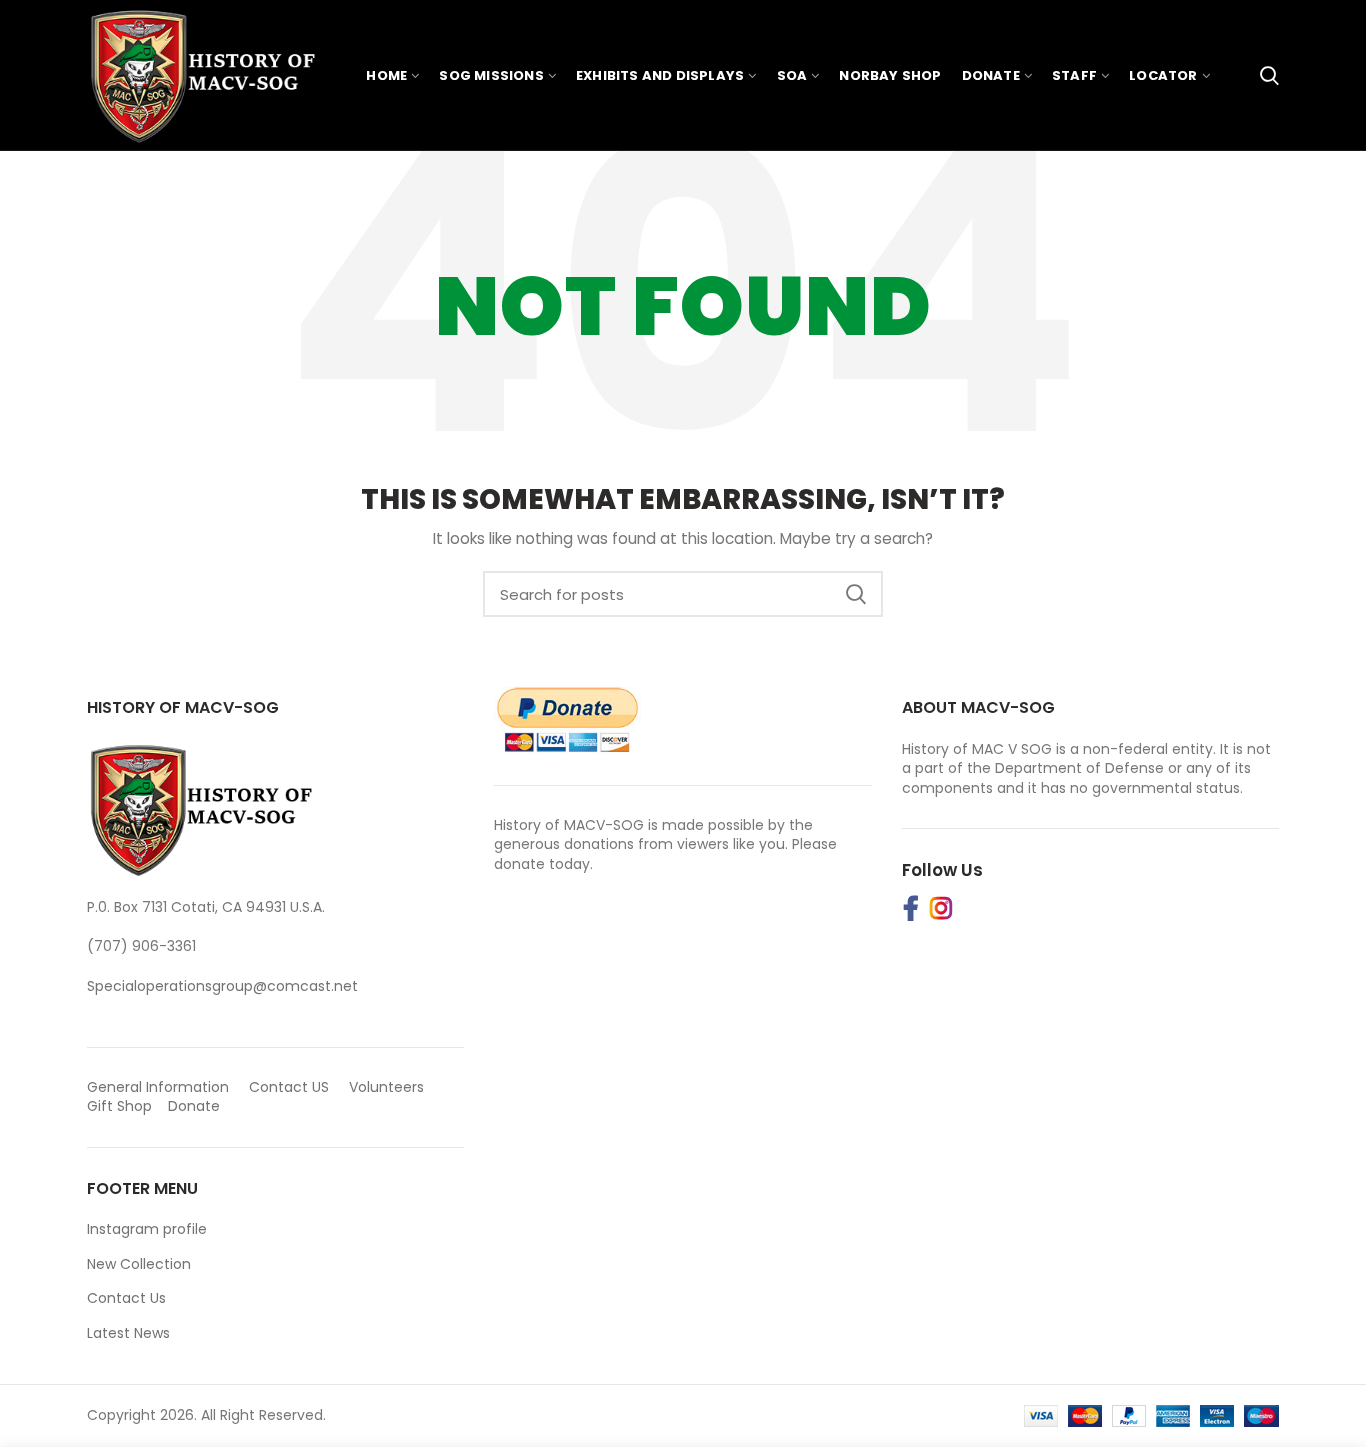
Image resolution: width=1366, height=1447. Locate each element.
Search (856, 594)
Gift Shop (119, 1106)
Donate (196, 1106)
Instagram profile (147, 1229)
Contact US (289, 1087)
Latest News (128, 1333)
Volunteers (386, 1087)
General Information (158, 1087)
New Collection (139, 1264)
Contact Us (126, 1298)
